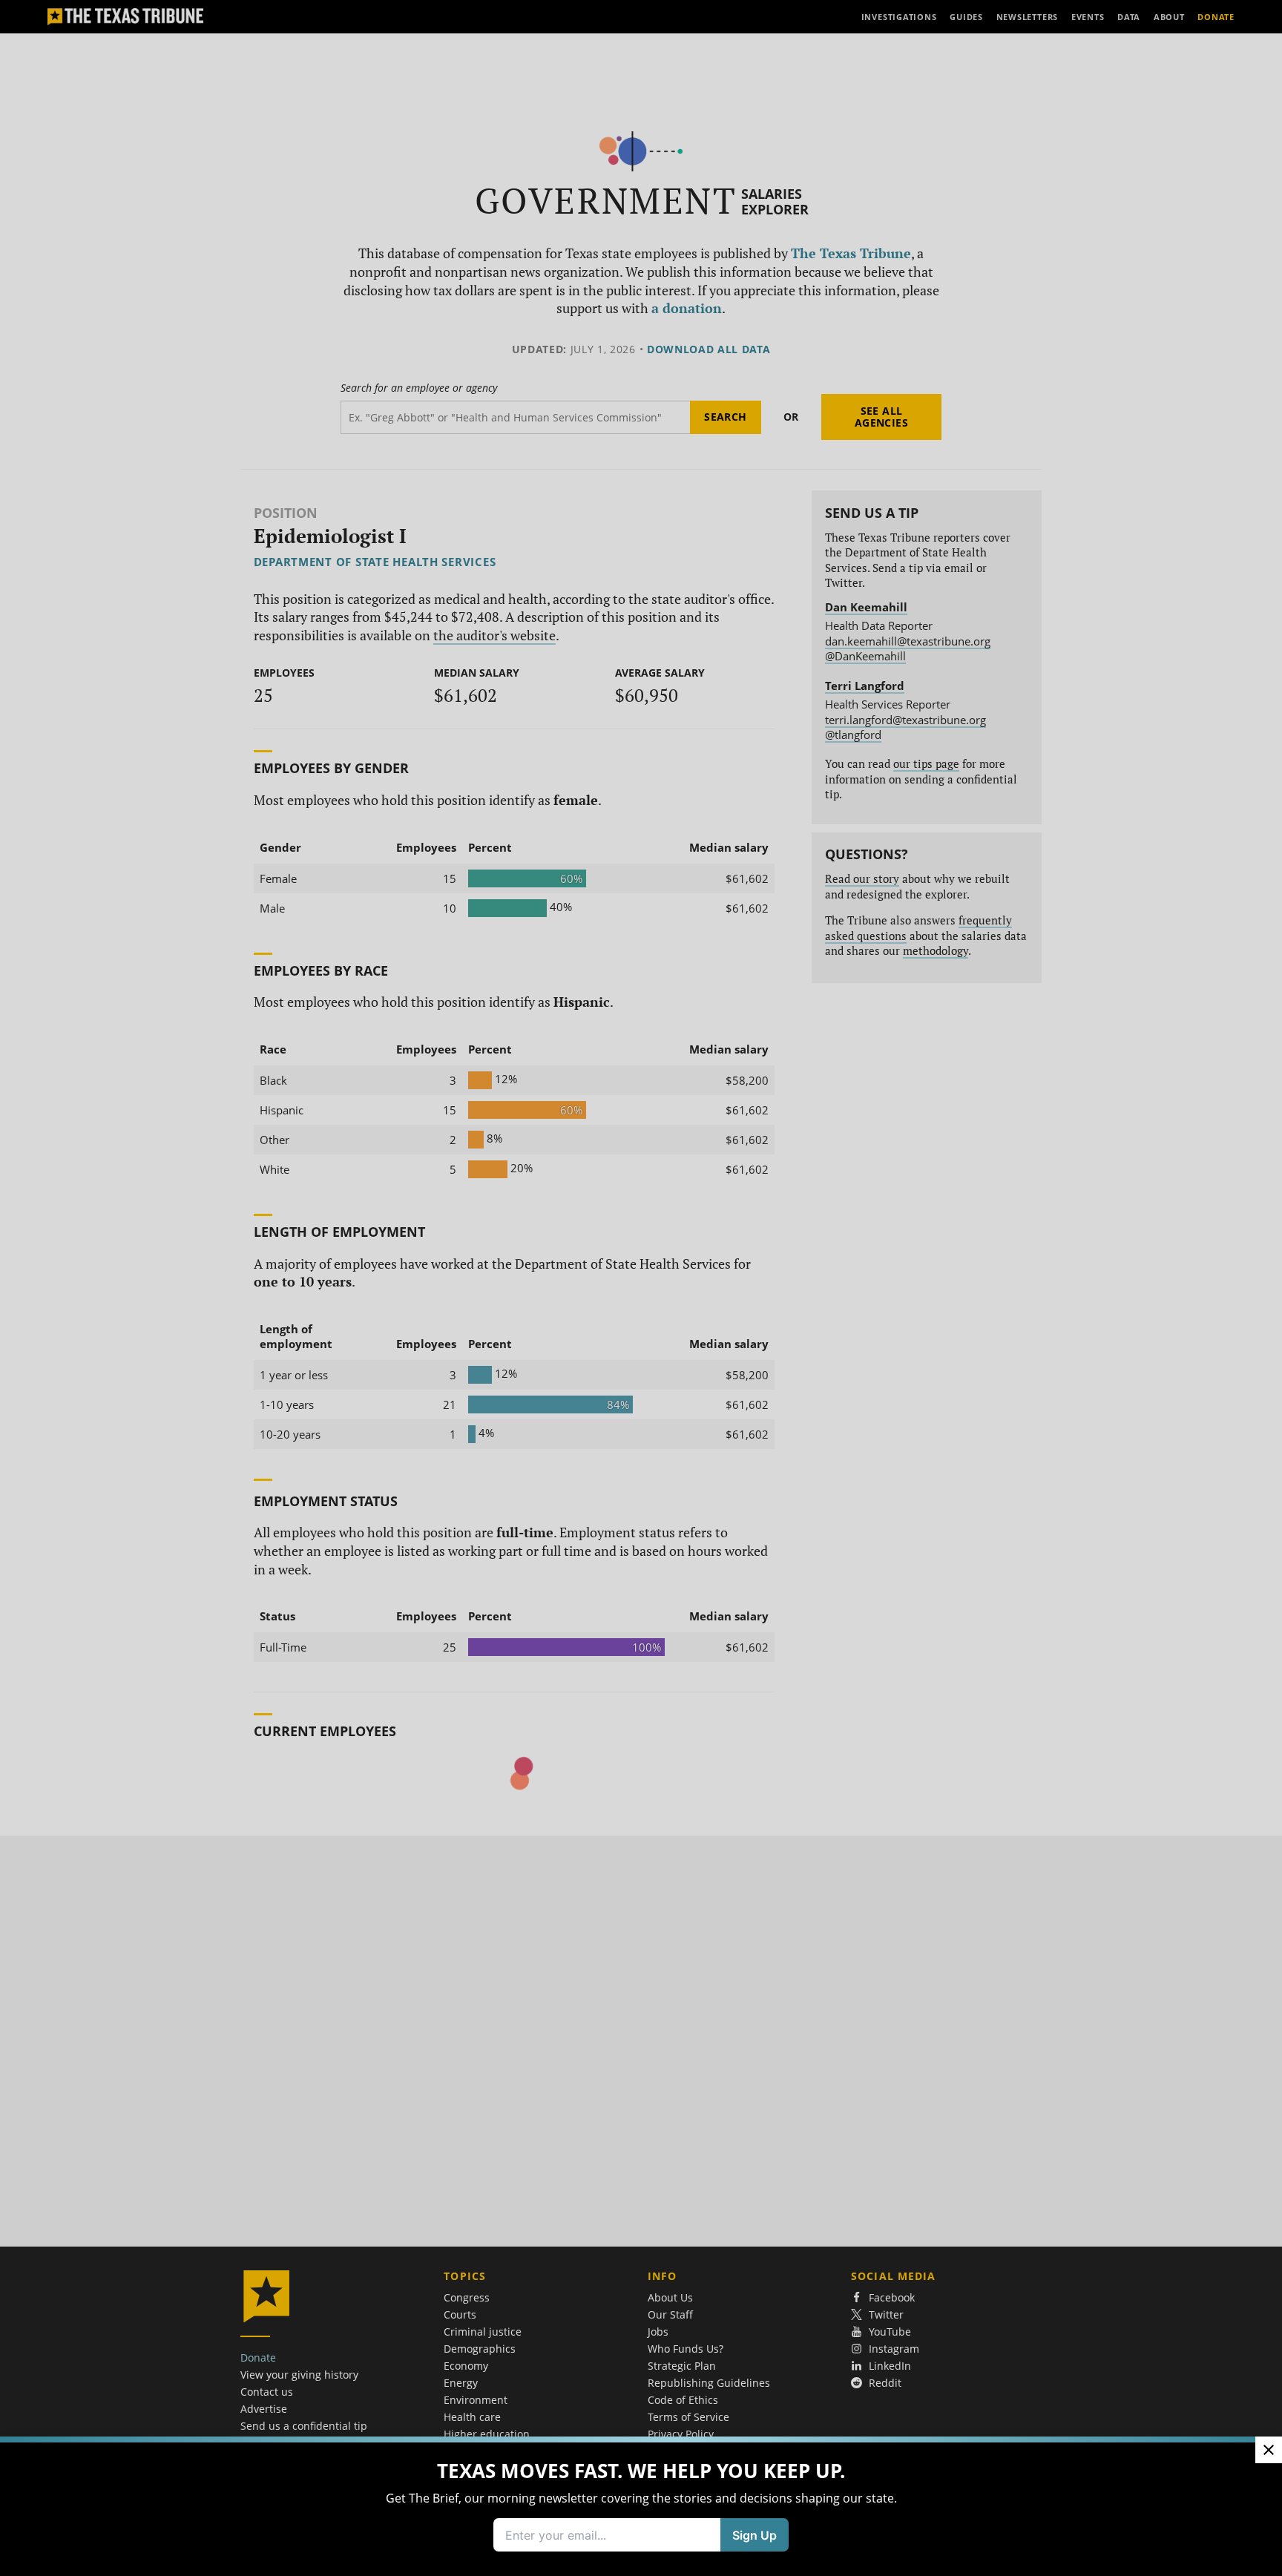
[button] (641, 1288)
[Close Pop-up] (1269, 2450)
